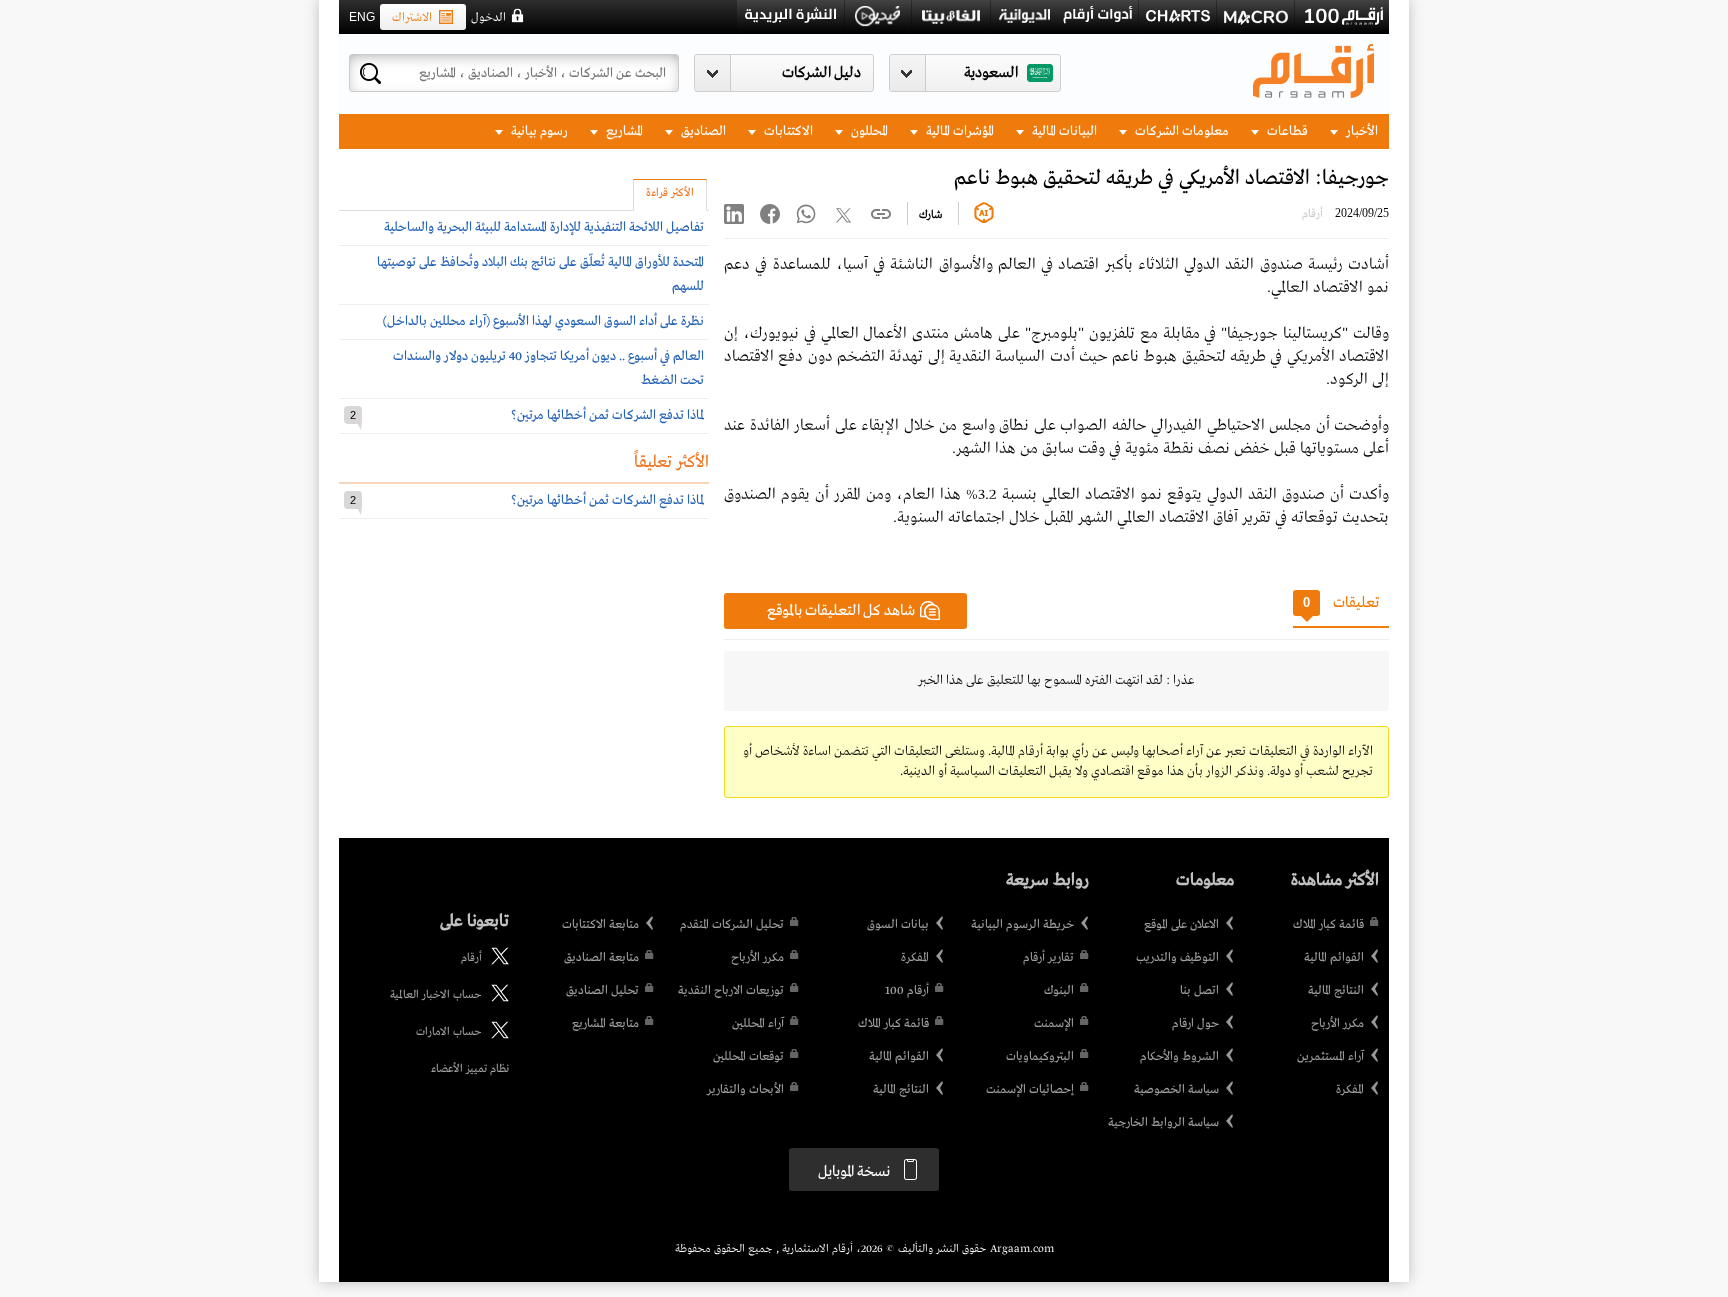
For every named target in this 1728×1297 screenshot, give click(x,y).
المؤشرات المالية (958, 131)
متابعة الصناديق (601, 958)
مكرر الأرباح (1337, 1024)
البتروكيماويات (1040, 1057)
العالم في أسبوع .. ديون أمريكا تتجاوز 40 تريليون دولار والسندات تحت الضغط (548, 368)
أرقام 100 (907, 991)
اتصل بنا (1199, 991)
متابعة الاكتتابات (600, 925)
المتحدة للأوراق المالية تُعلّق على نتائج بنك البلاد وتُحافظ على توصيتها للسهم (540, 274)
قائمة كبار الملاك (1328, 925)
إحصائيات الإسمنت (1030, 1090)
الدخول (488, 18)
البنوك (1059, 991)
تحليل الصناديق (602, 991)
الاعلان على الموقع (1181, 925)
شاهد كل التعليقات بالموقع (841, 611)
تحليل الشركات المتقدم (732, 925)
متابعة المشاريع (605, 1024)
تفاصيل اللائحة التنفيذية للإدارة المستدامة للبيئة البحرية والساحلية (544, 227)
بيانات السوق (898, 925)
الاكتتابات (787, 131)
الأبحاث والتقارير (745, 1090)
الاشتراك (412, 18)
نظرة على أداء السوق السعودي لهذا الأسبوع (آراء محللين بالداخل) (543, 321)
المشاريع (623, 131)
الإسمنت (1054, 1024)
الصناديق (702, 131)
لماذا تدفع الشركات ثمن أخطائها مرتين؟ (607, 415)
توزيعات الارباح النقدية (731, 991)
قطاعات (1286, 131)
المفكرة (1350, 1090)
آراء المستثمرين (1330, 1057)
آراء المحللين (758, 1024)
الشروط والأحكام (1179, 1057)
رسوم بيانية (538, 131)
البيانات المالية (1063, 131)
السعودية (991, 73)
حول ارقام (1195, 1024)
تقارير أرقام (1048, 958)
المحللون (868, 131)
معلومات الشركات (1180, 131)
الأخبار (1360, 131)
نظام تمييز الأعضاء (470, 1069)
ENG (362, 17)
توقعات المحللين (748, 1057)
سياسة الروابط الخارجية (1163, 1123)
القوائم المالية (1334, 958)
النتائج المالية (1336, 991)
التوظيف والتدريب (1177, 958)
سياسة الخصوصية (1176, 1090)
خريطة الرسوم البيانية (1022, 925)
